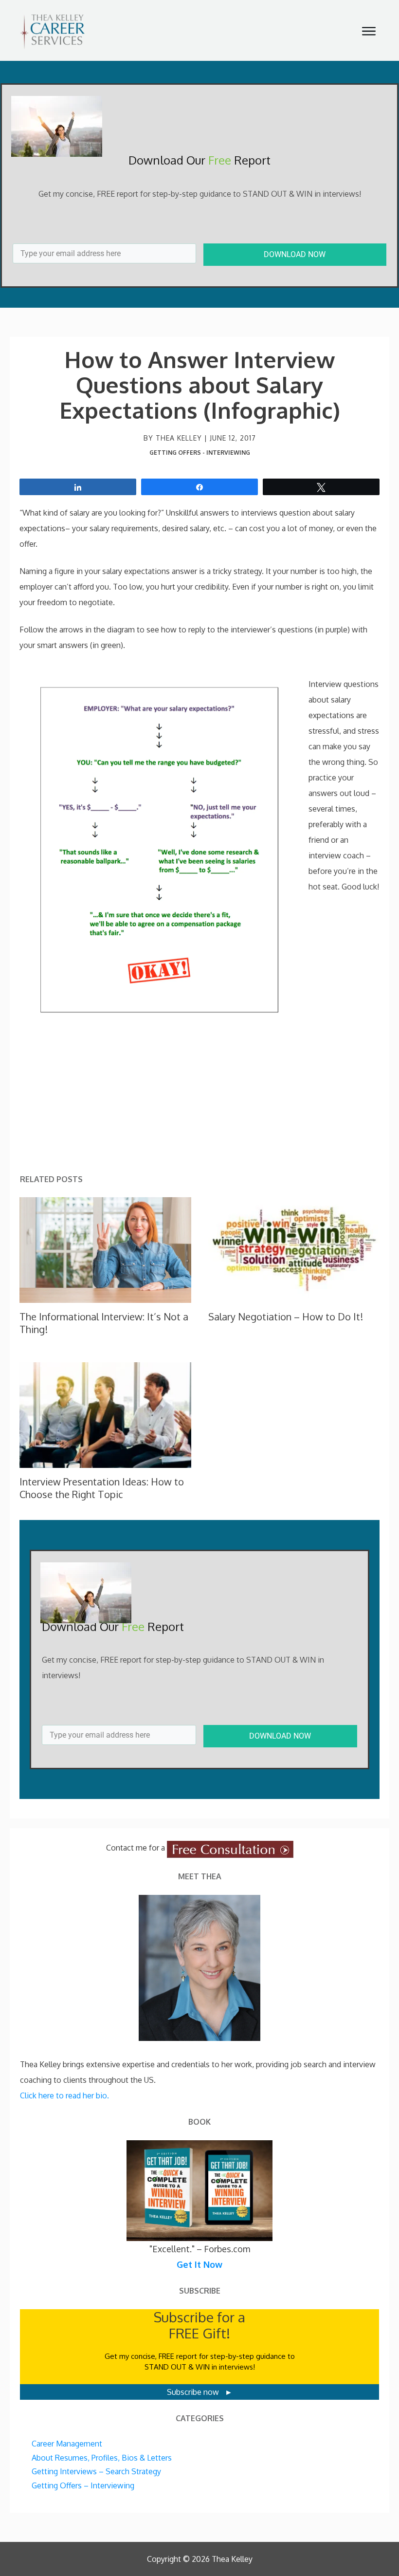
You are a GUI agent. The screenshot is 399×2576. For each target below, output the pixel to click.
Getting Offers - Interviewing (200, 453)
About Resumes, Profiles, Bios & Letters (102, 2458)
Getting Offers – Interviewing (83, 2485)
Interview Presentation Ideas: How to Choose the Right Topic (102, 1488)
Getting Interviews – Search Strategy (96, 2471)
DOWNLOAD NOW (295, 254)
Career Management (67, 2444)
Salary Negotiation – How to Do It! (286, 1316)
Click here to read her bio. (64, 2095)
